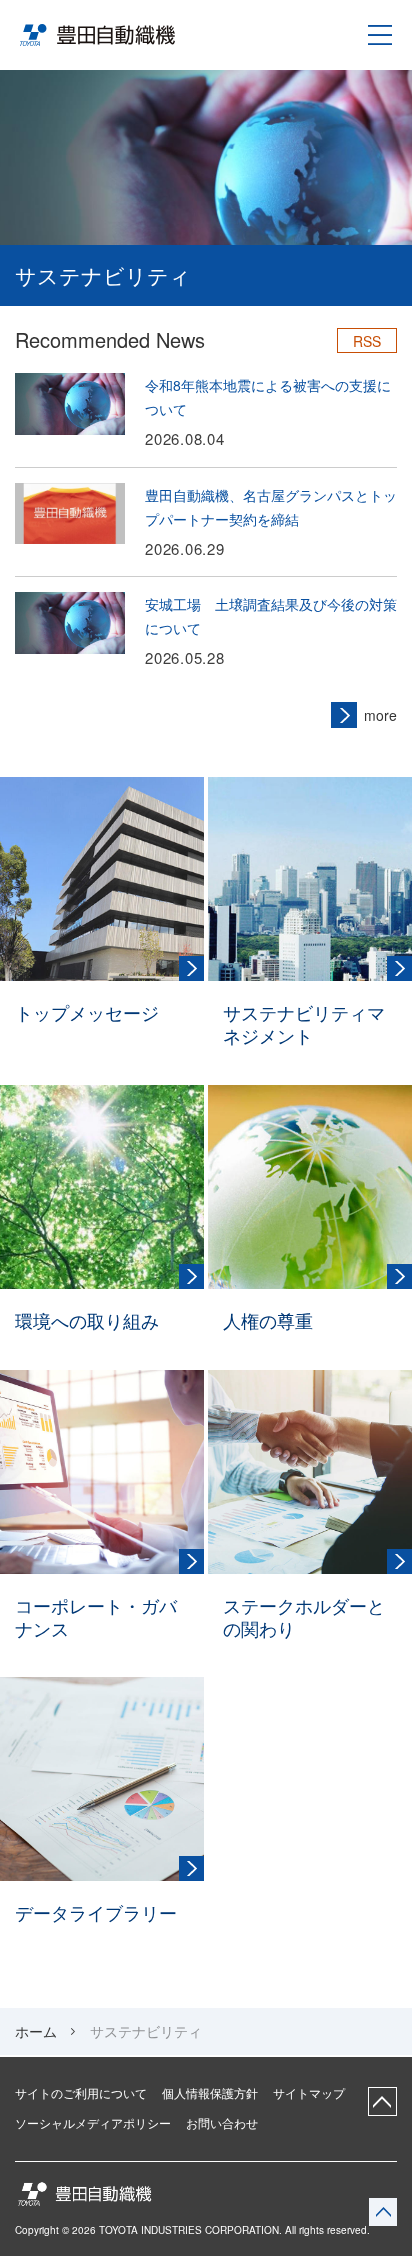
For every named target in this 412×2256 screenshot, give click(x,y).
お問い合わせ (222, 2123)
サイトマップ (309, 2093)
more (380, 715)
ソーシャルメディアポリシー (93, 2123)
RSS (367, 341)
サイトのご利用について (81, 2093)
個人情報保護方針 (210, 2093)
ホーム (36, 2031)
